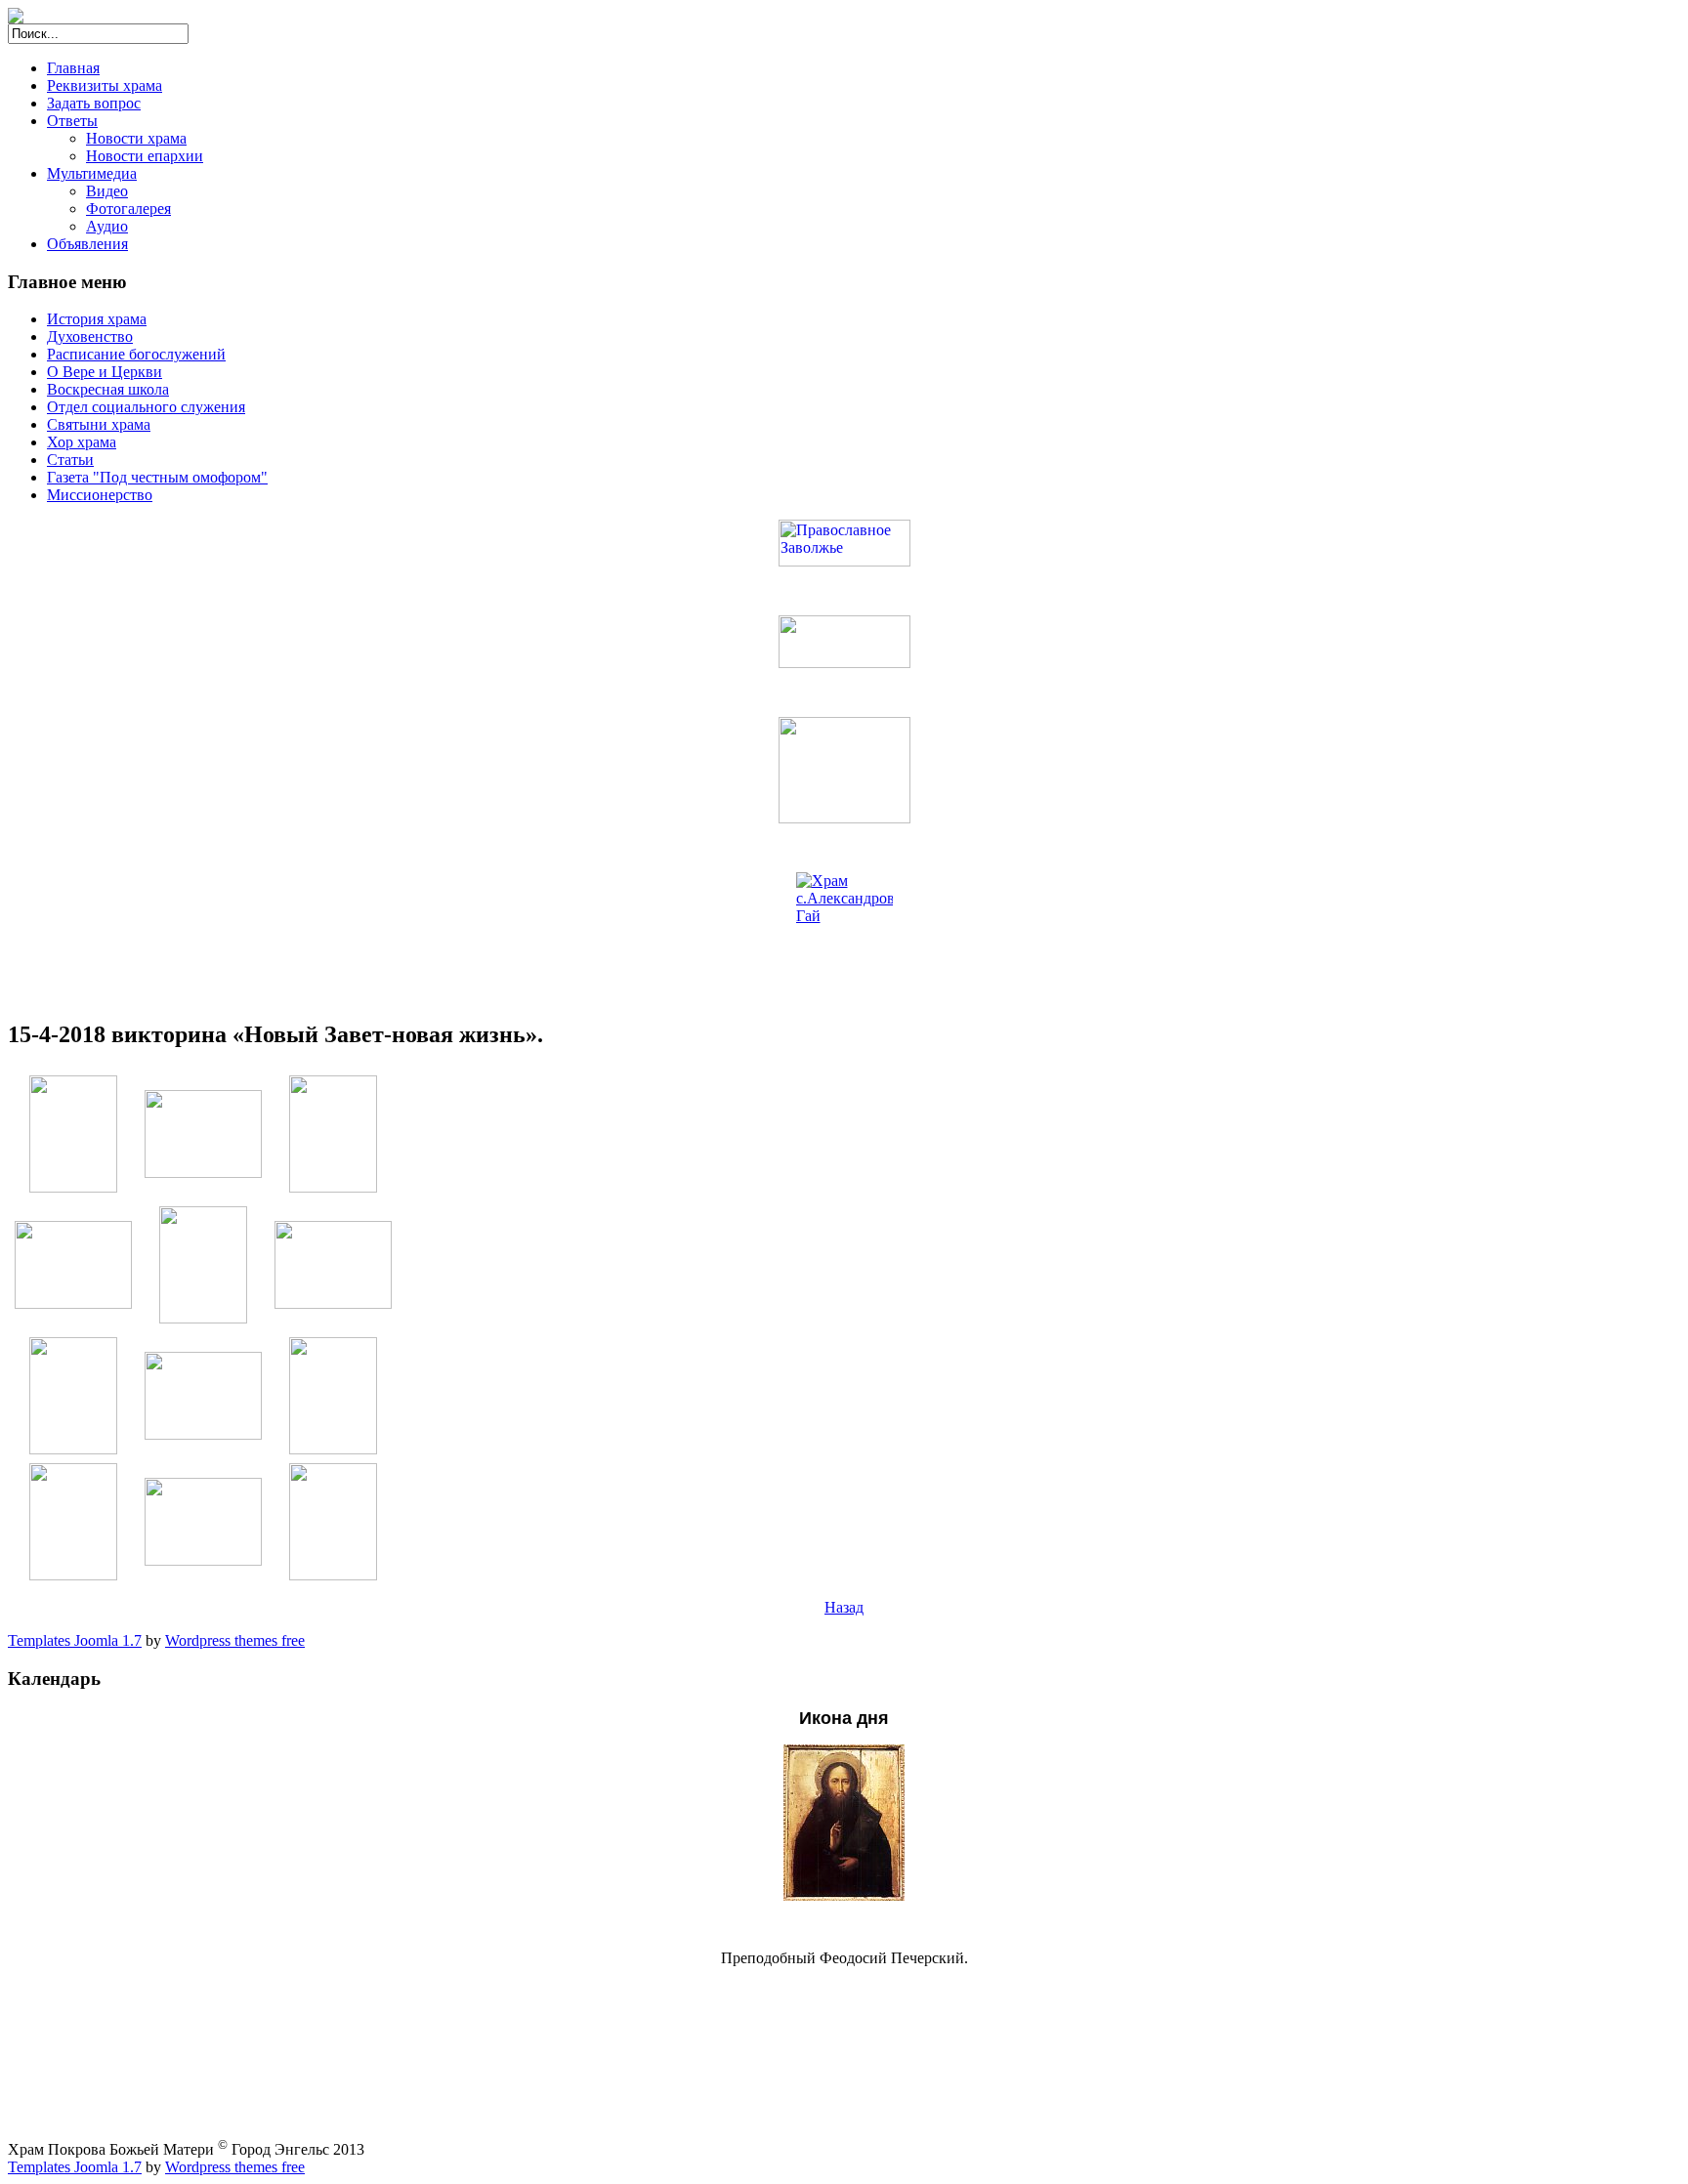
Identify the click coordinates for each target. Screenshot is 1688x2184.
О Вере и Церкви (105, 372)
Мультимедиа (92, 173)
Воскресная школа (108, 389)
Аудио (107, 226)
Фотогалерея (128, 209)
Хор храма (82, 442)
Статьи (70, 460)
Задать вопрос (94, 103)
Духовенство (90, 336)
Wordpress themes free (235, 1640)
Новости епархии (145, 156)
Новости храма (136, 138)
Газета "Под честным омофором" (157, 477)
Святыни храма (99, 424)
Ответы (72, 121)
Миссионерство (100, 495)
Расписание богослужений (136, 354)
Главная (73, 68)
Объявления (87, 244)
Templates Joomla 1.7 (75, 1640)
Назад (844, 1607)
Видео (107, 191)
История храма (97, 319)
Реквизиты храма (105, 85)
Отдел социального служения (146, 407)
